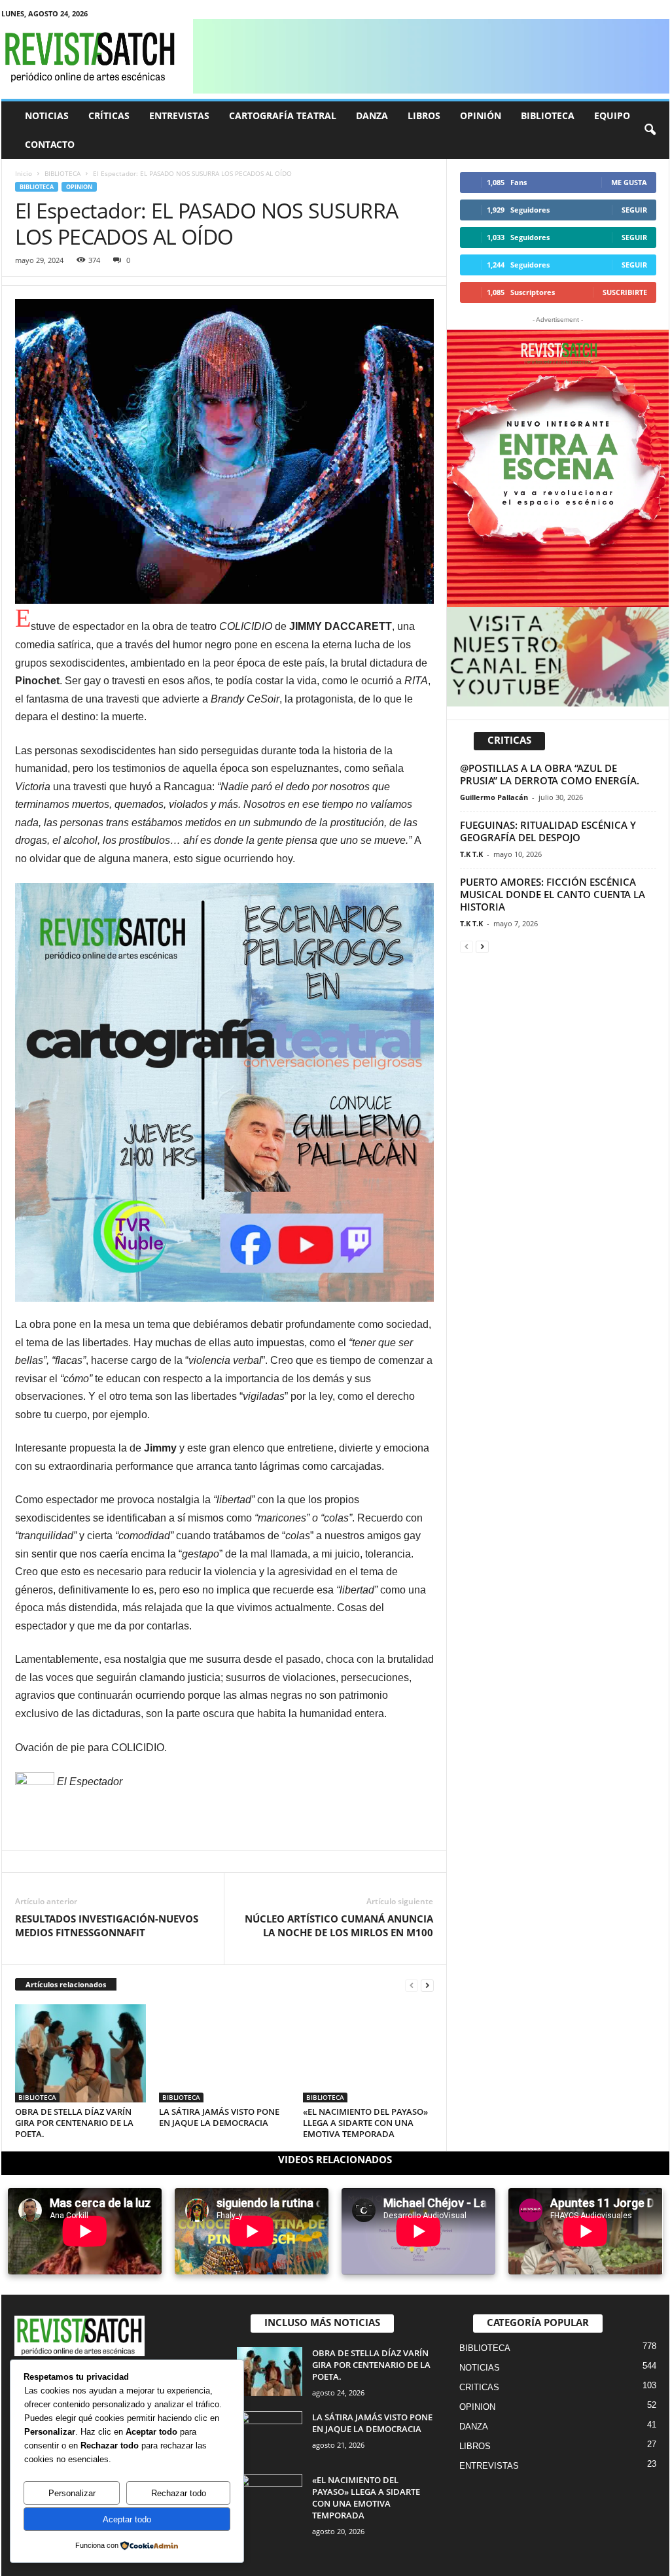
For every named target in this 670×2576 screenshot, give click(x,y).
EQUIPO (612, 115)
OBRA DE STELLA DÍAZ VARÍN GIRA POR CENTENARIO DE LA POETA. (74, 2123)
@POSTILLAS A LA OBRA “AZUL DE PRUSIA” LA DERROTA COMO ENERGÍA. (550, 774)
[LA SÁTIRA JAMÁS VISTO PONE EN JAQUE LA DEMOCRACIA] (224, 2053)
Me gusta (629, 182)
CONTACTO (50, 144)
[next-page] (427, 1985)
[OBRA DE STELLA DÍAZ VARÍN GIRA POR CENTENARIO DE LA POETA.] (80, 2053)
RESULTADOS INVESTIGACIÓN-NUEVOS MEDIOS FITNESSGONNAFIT (107, 1925)
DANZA (372, 115)
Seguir (634, 210)
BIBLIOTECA (548, 115)
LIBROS (424, 115)
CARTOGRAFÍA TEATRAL (283, 115)
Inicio (24, 173)
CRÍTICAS (109, 115)
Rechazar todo (179, 2493)
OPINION (79, 187)
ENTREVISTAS (179, 115)
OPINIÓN (481, 115)
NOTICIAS (47, 115)
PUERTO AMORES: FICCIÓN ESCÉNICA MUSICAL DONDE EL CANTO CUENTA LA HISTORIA (553, 894)
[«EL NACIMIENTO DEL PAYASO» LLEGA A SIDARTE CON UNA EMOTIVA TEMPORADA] (368, 2053)
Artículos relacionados (66, 1984)
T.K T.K (471, 854)
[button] (650, 130)
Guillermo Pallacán (494, 797)
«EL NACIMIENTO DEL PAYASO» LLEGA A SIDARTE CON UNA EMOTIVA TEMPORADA (365, 2123)
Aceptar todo (127, 2519)
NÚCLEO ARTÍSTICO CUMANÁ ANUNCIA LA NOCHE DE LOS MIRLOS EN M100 (339, 1925)
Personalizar (72, 2493)
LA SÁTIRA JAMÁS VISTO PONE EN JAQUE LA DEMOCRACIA (219, 2117)
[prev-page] (412, 1985)
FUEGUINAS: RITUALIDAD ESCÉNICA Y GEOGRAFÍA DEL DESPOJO (548, 831)
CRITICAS (479, 2387)
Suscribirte (625, 292)
